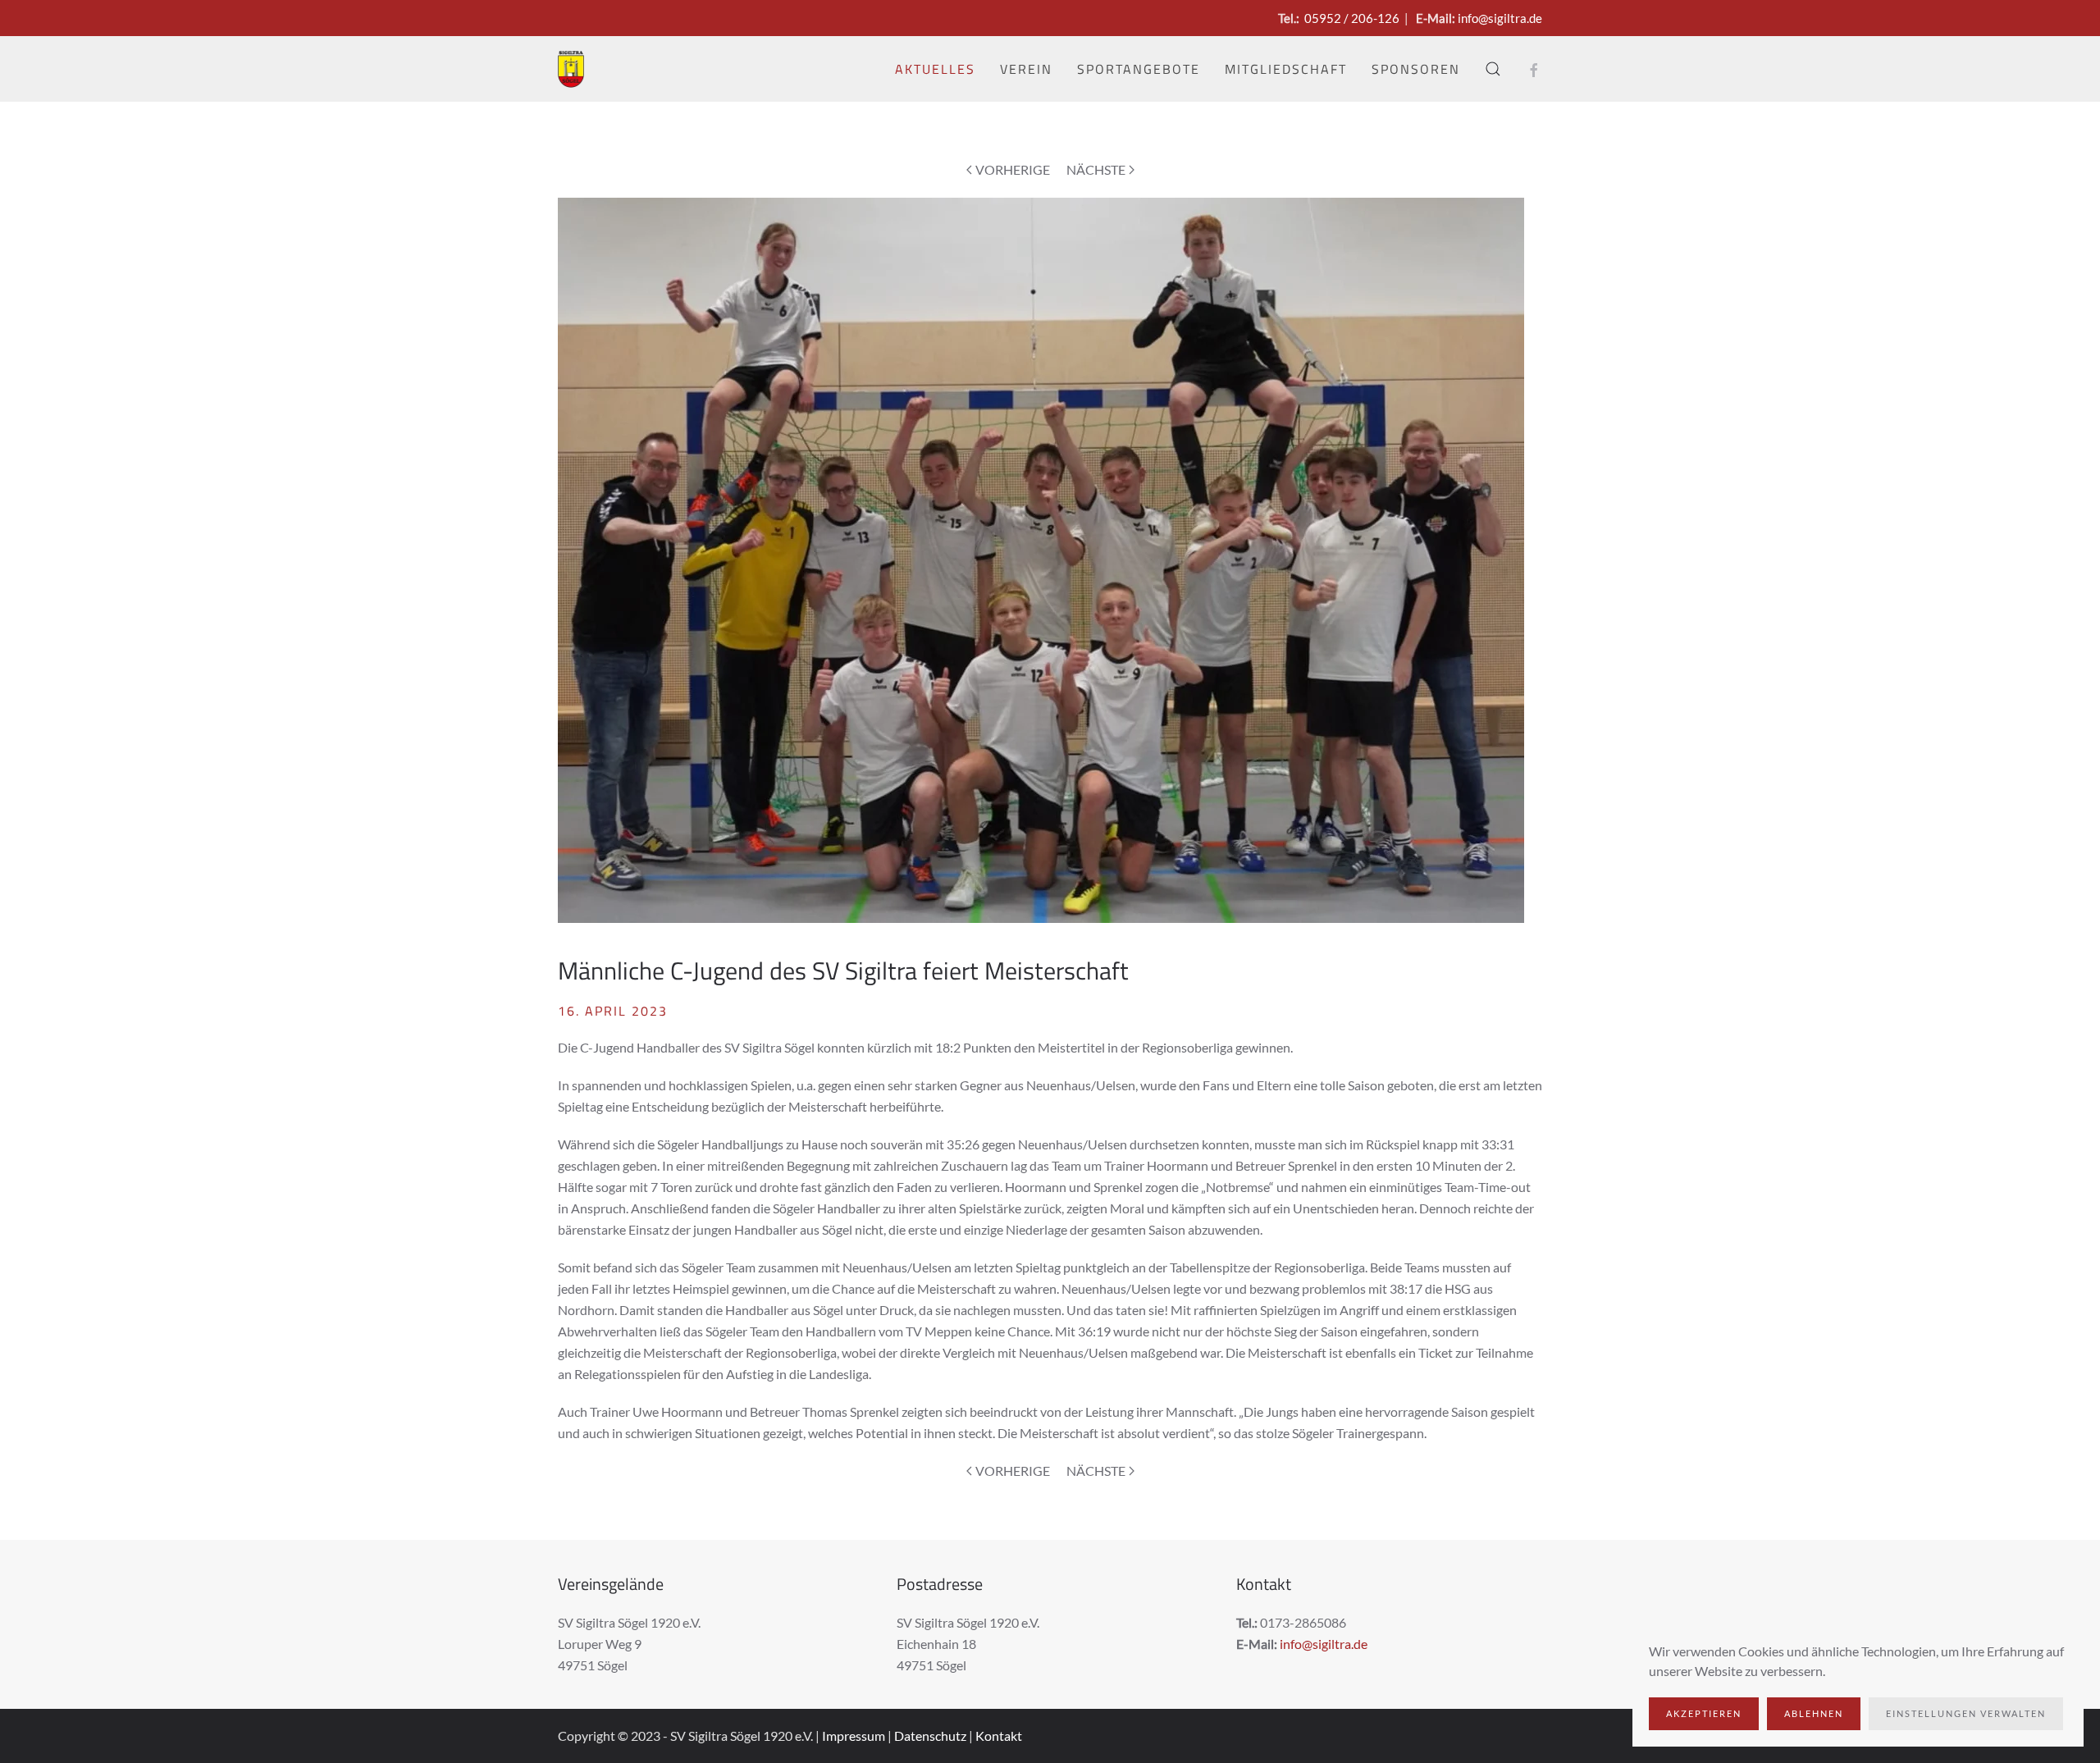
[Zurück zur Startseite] (571, 69)
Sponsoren (1416, 69)
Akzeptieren (1704, 1713)
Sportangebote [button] (1139, 69)
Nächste (1096, 169)
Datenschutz (930, 1736)
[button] (1493, 69)
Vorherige (1013, 169)
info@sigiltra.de (1500, 18)
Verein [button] (1026, 69)
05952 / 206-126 (1352, 18)
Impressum (854, 1736)
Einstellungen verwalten (1966, 1713)
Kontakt (999, 1736)
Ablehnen (1814, 1713)
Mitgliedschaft (1286, 69)
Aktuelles (935, 69)
